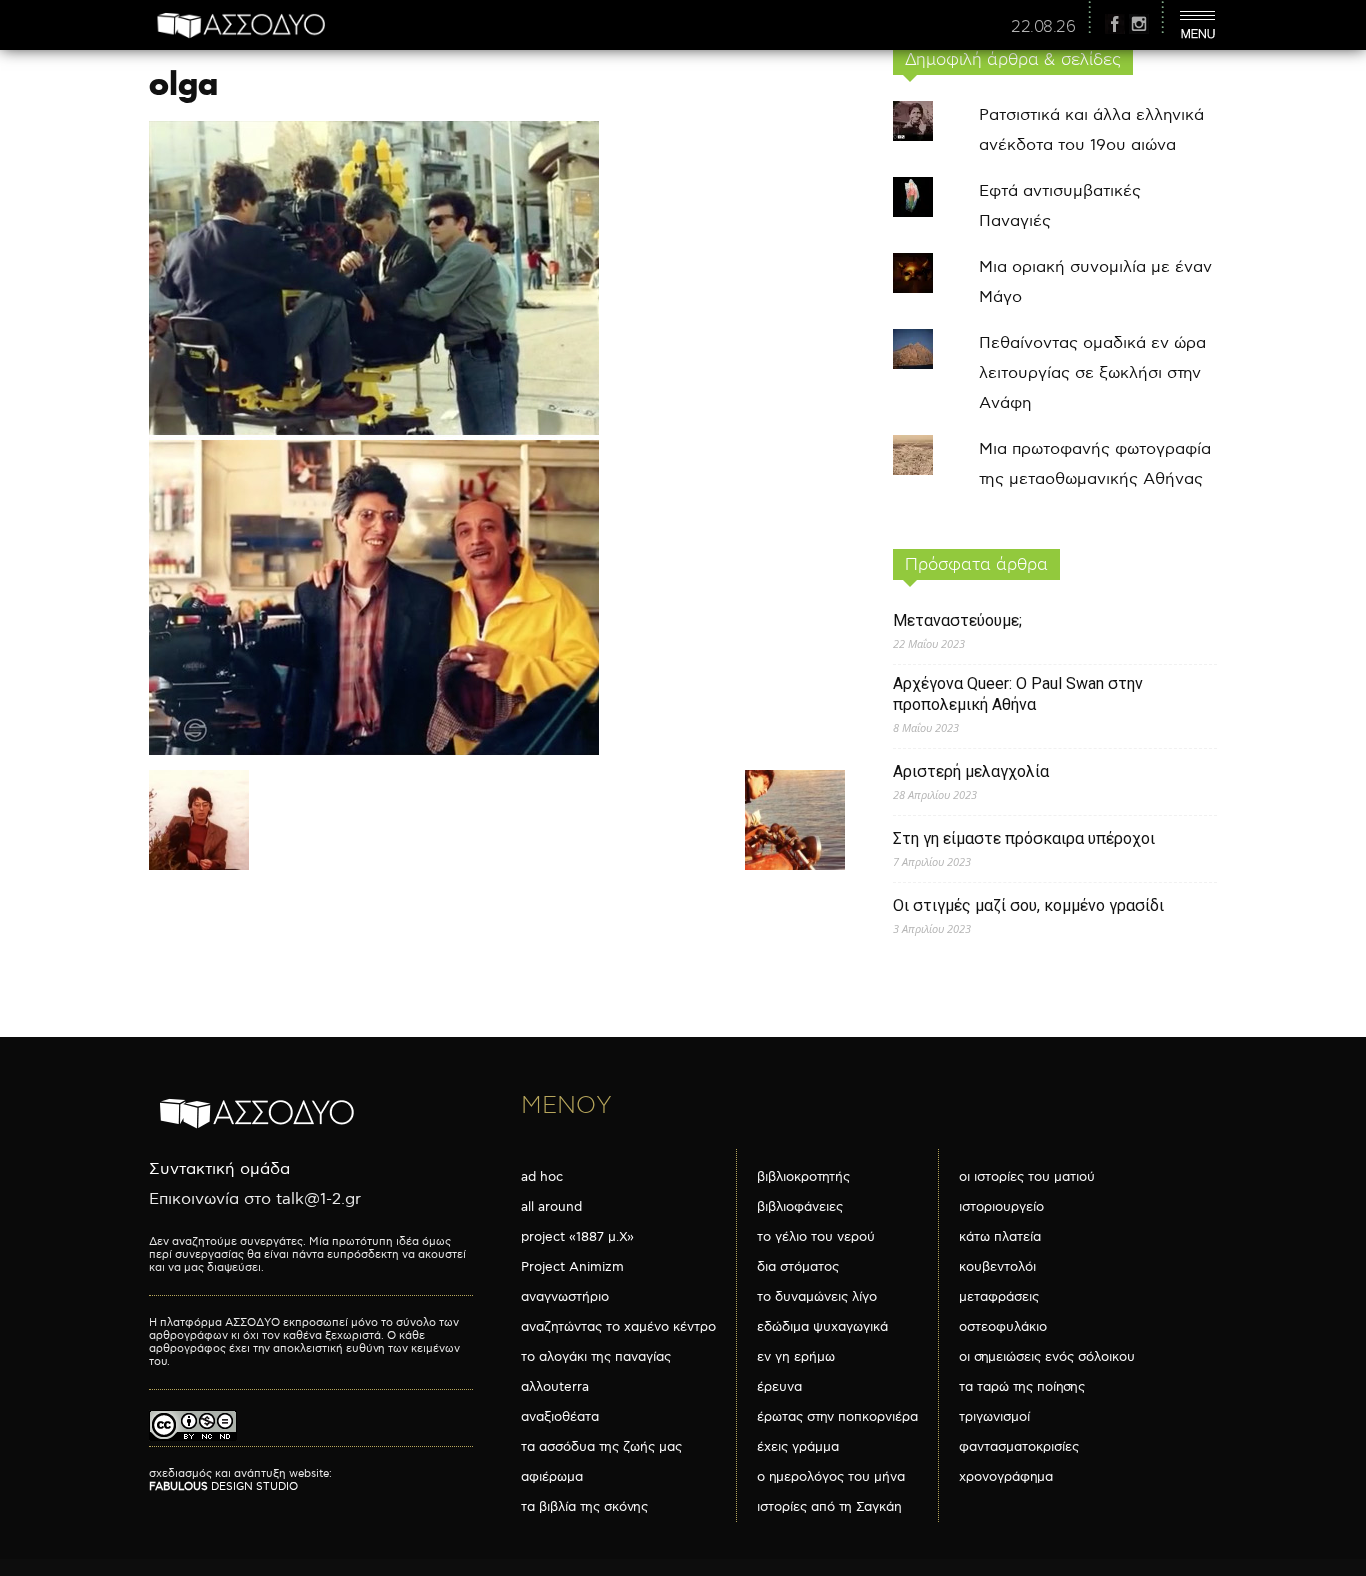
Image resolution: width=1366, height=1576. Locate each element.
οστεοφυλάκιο (1003, 1327)
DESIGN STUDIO (223, 1486)
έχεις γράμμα (798, 1447)
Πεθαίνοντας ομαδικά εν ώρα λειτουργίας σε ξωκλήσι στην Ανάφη (1092, 373)
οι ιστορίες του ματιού (1027, 1177)
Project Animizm (572, 1267)
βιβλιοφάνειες (800, 1207)
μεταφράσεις (999, 1297)
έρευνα (779, 1387)
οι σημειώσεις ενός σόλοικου (1047, 1357)
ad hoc (542, 1177)
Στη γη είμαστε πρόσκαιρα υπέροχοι (1024, 838)
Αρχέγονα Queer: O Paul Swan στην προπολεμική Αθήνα (1018, 694)
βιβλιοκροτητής (803, 1177)
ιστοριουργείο (1001, 1207)
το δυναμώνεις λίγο (817, 1297)
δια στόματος (798, 1267)
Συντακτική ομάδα (219, 1169)
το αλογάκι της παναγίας (596, 1357)
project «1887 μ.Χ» (577, 1237)
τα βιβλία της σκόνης (584, 1507)
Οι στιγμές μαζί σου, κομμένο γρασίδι (1028, 905)
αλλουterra (555, 1387)
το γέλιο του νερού (816, 1237)
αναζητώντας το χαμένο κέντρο (618, 1327)
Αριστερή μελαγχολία (971, 771)
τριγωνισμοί (994, 1417)
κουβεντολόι (997, 1267)
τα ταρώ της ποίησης (1022, 1387)
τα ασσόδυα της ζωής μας (601, 1447)
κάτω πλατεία (1000, 1237)
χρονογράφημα (1006, 1477)
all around (551, 1207)
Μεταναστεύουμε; (957, 620)
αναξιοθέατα (560, 1417)
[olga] (374, 750)
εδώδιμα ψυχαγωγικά (822, 1327)
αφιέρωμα (552, 1477)
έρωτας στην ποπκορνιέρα (837, 1417)
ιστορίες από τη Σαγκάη (829, 1507)
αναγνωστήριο (565, 1297)
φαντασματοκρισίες (1019, 1447)
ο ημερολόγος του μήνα (831, 1477)
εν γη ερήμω (796, 1357)
